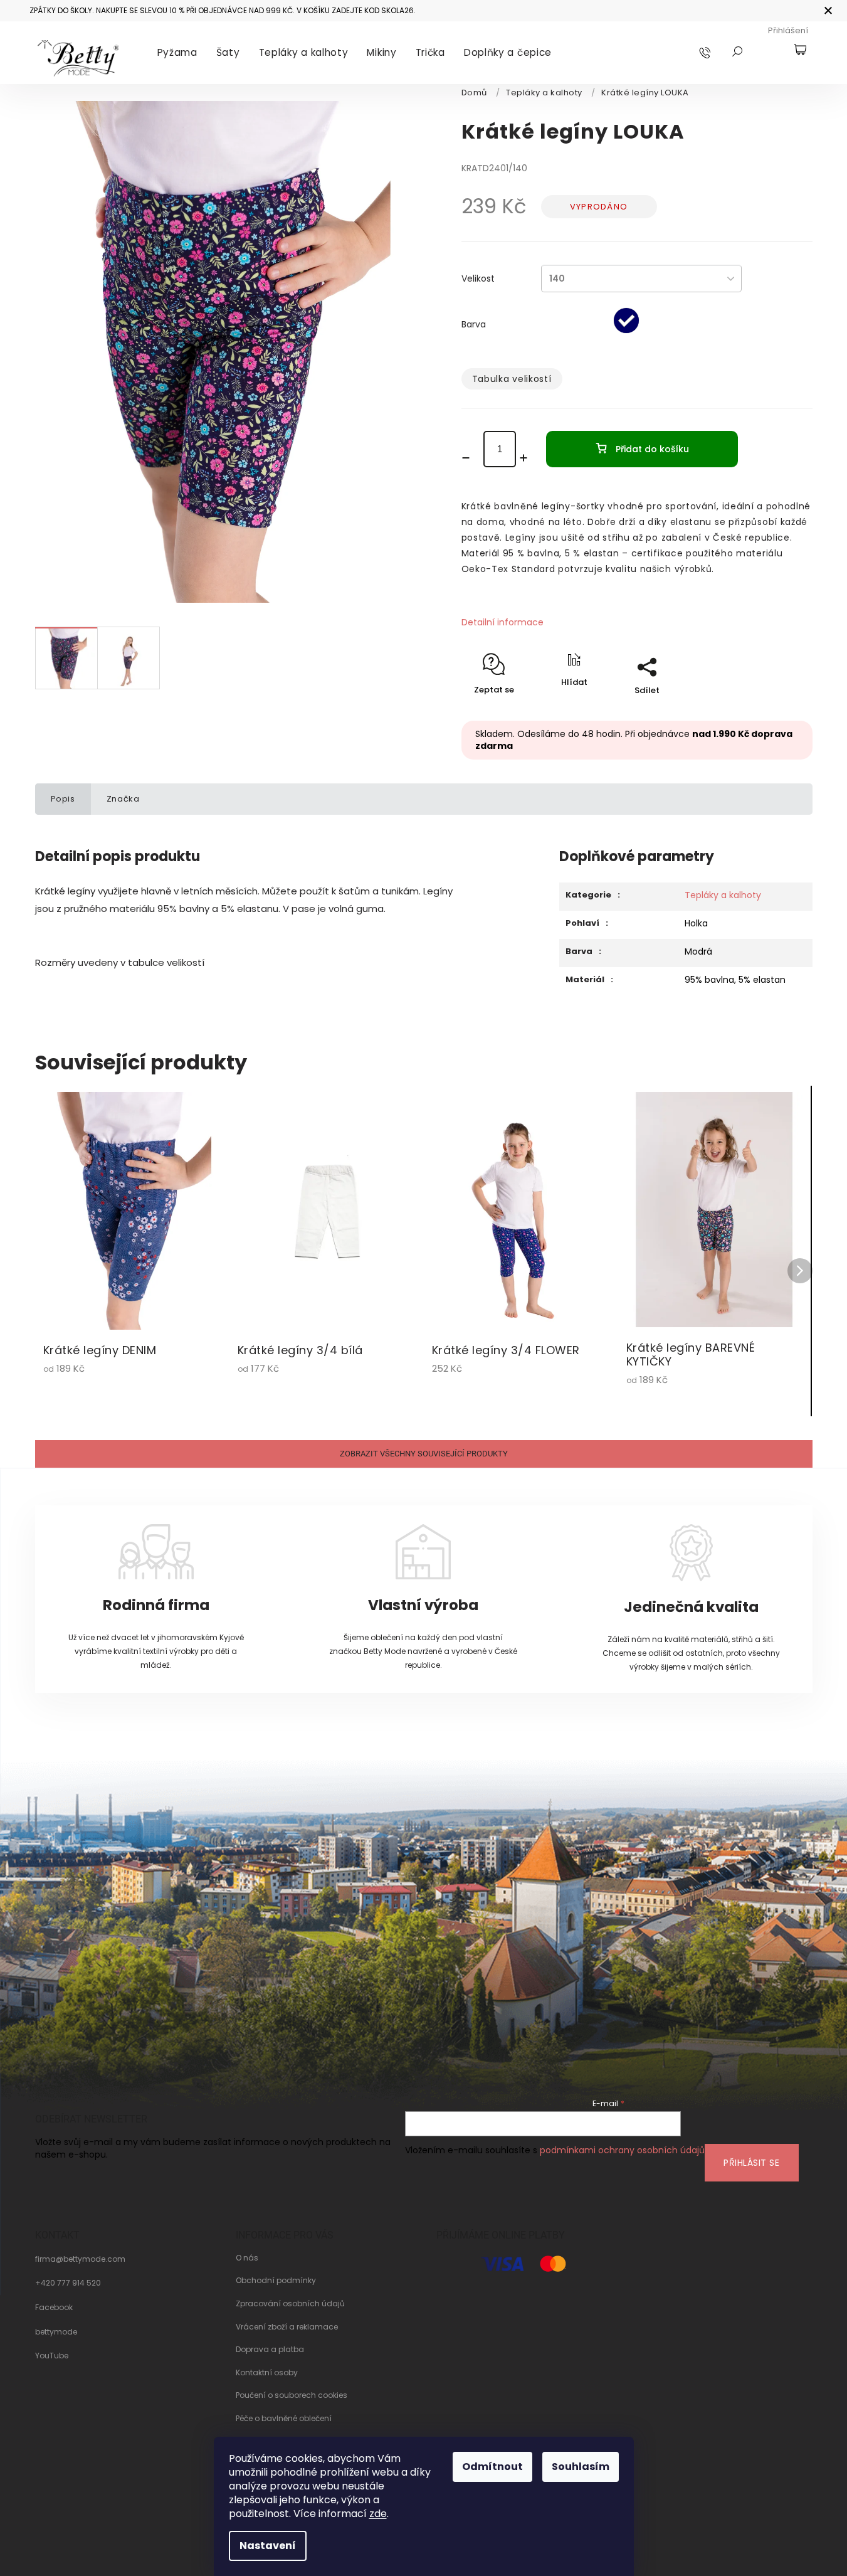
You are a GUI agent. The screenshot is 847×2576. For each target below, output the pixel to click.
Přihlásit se (751, 2163)
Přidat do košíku (652, 449)
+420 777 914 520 (68, 2283)
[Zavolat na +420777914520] (717, 52)
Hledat (737, 51)
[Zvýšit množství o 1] (528, 458)
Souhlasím (581, 2467)
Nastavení (268, 2546)
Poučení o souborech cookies (292, 2395)
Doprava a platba (270, 2350)
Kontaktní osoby (267, 2373)
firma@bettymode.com (80, 2259)
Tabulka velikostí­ (512, 379)
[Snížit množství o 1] (470, 458)
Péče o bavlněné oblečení (284, 2419)
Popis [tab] (63, 799)
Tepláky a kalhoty (723, 895)
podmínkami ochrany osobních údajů (622, 2150)
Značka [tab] (123, 799)
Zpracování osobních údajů (290, 2304)
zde (378, 2514)
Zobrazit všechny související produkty (424, 1454)
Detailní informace (502, 622)
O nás (247, 2258)
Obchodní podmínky (276, 2281)
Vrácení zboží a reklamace (287, 2327)
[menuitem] (177, 53)
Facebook (54, 2308)
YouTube (52, 2356)
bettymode (56, 2332)
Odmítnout (492, 2467)
